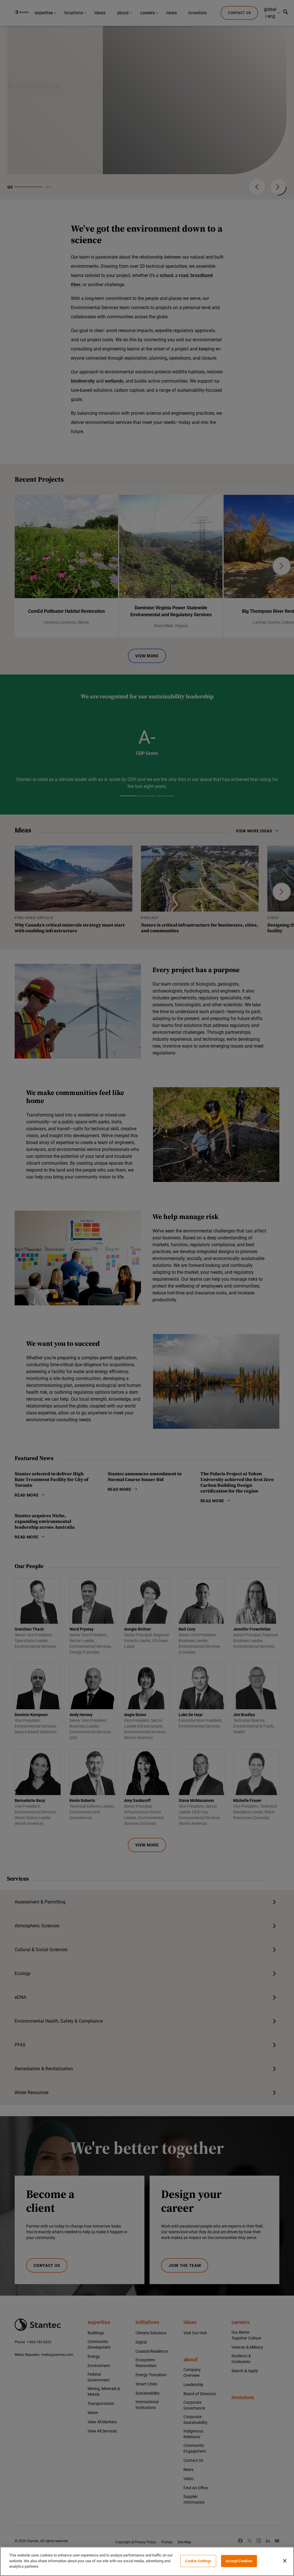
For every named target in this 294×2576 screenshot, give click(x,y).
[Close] (285, 2561)
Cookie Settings (198, 2561)
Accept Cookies (239, 2561)
